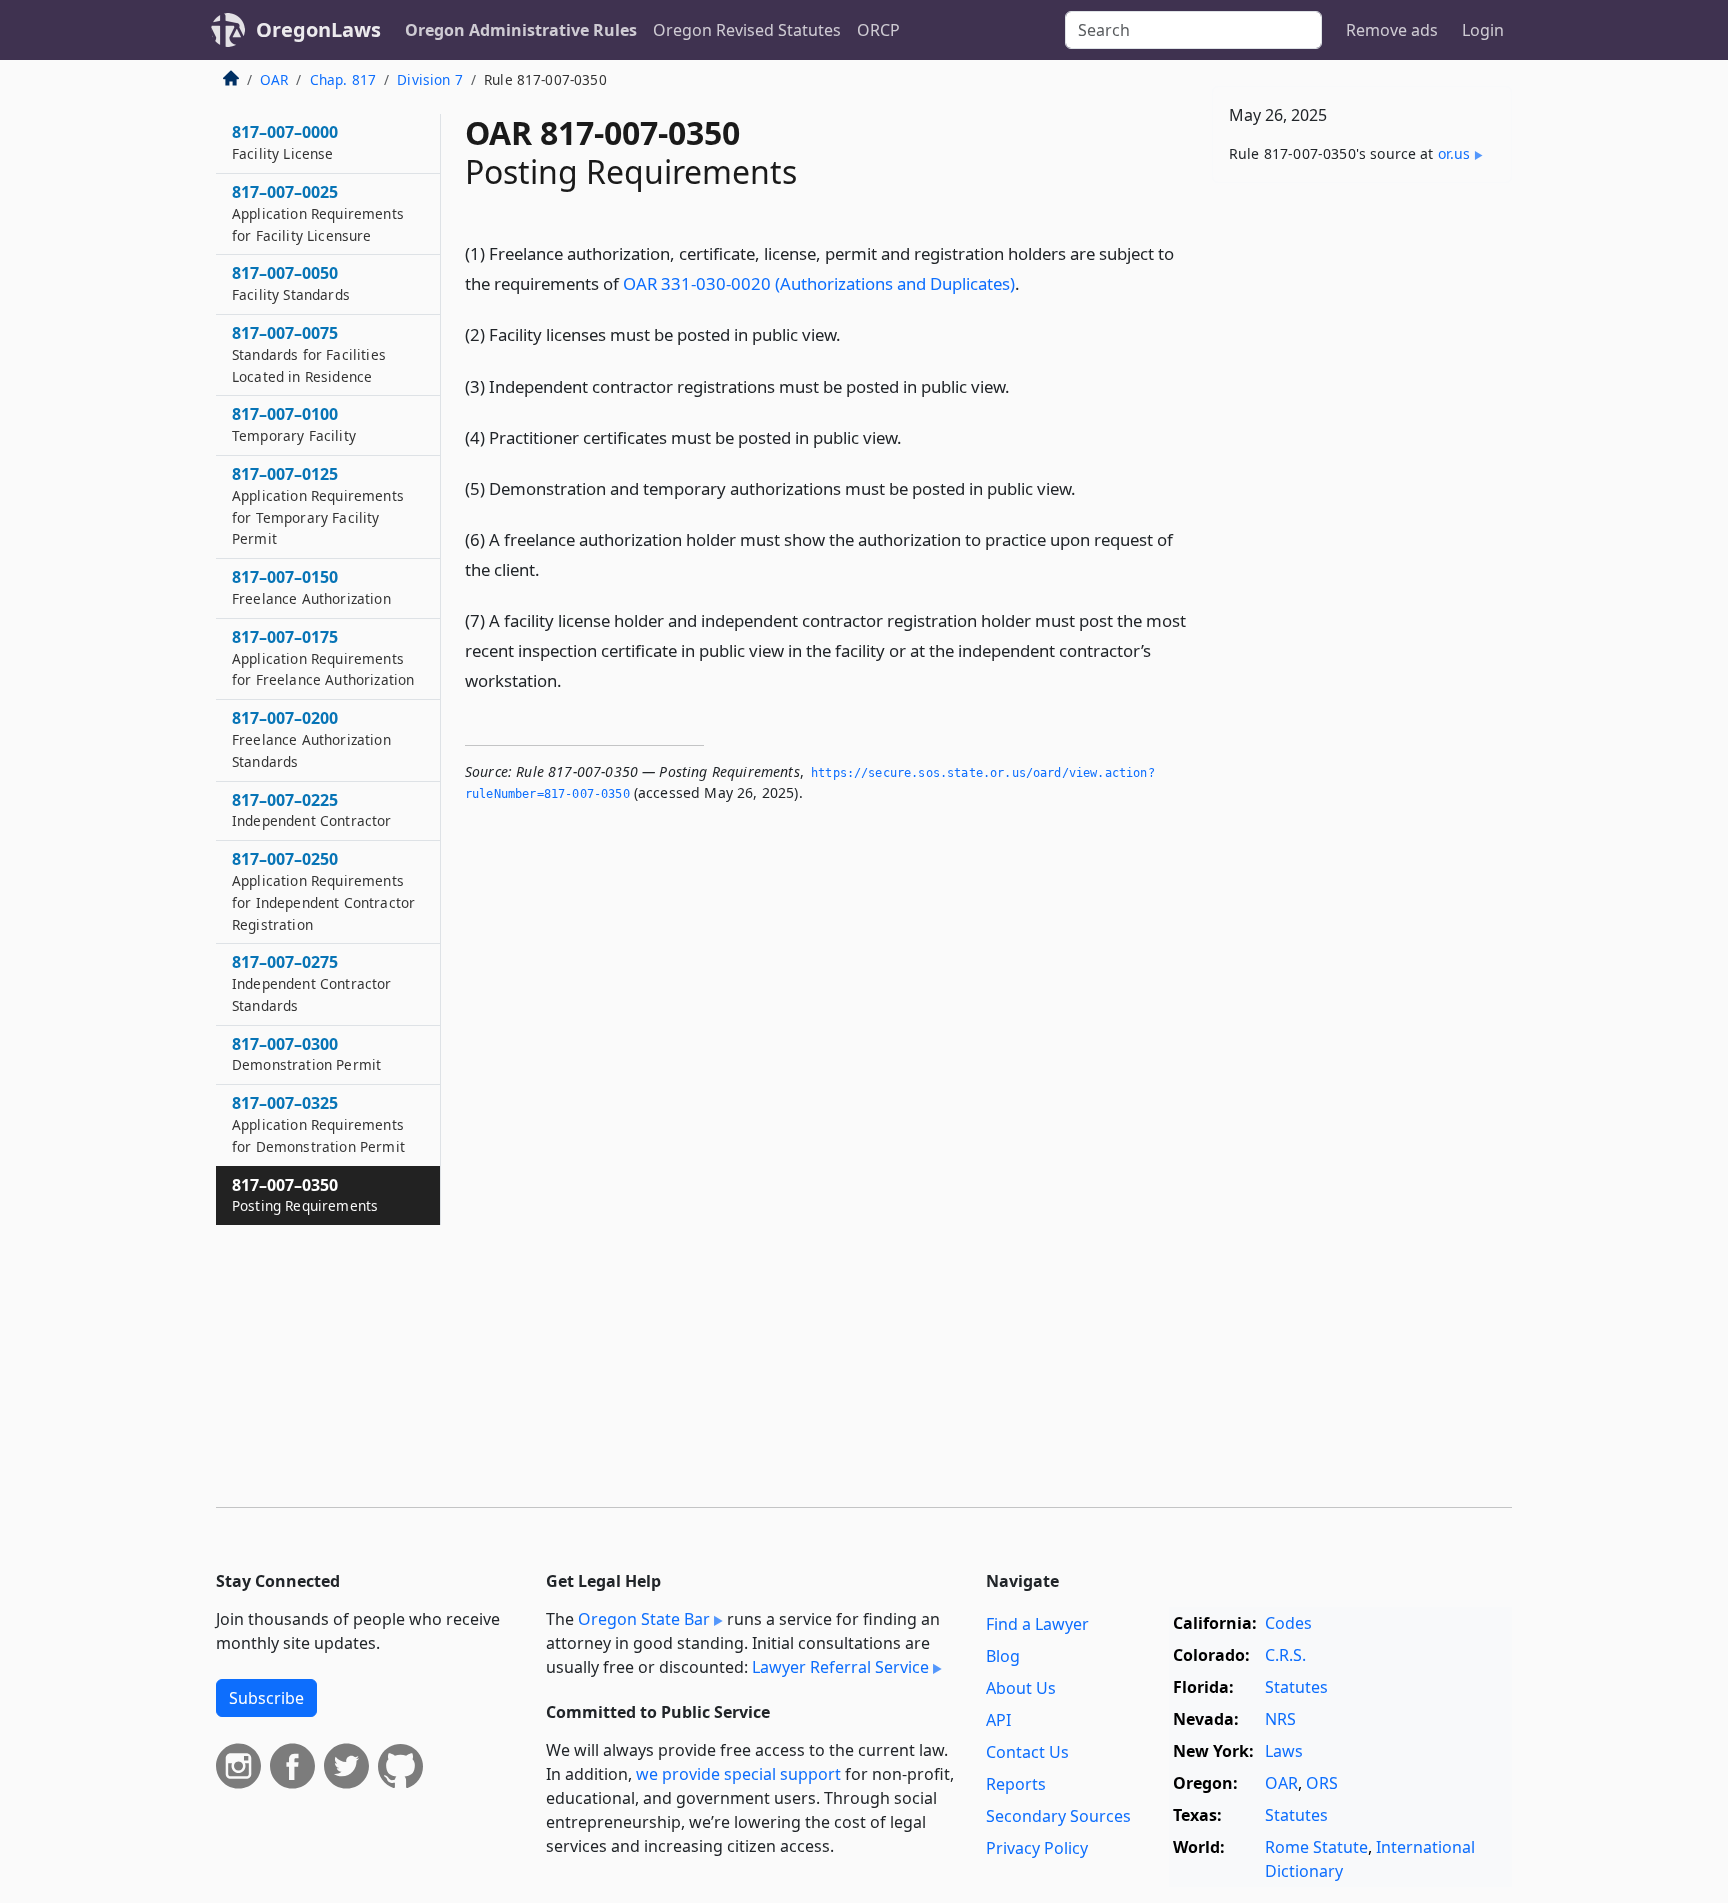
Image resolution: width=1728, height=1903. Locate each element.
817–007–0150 (311, 587)
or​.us (1454, 153)
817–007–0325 (318, 1124)
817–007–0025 (318, 213)
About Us (1021, 1688)
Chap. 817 (343, 79)
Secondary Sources (1058, 1816)
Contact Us (1027, 1752)
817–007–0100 (294, 424)
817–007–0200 (311, 739)
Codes (1288, 1623)
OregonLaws (318, 29)
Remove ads (1392, 30)
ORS (1322, 1783)
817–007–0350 (305, 1195)
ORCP (878, 30)
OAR (274, 79)
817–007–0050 (291, 283)
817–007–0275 (312, 983)
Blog (1003, 1656)
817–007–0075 (309, 354)
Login (1483, 30)
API (998, 1720)
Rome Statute (1316, 1847)
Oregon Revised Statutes (747, 30)
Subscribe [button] (266, 1698)
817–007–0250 (323, 890)
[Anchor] (1031, 282)
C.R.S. (1285, 1655)
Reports (1016, 1784)
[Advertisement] (1362, 511)
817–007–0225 (312, 810)
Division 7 (430, 79)
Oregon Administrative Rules (521, 30)
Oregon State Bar (644, 1619)
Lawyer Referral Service (840, 1667)
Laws (1284, 1751)
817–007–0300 (306, 1054)
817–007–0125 (318, 505)
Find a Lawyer (1037, 1624)
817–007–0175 (323, 658)
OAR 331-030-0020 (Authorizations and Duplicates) (819, 283)
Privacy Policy (1037, 1848)
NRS (1280, 1719)
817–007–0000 (285, 142)
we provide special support (738, 1774)
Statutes (1296, 1687)
